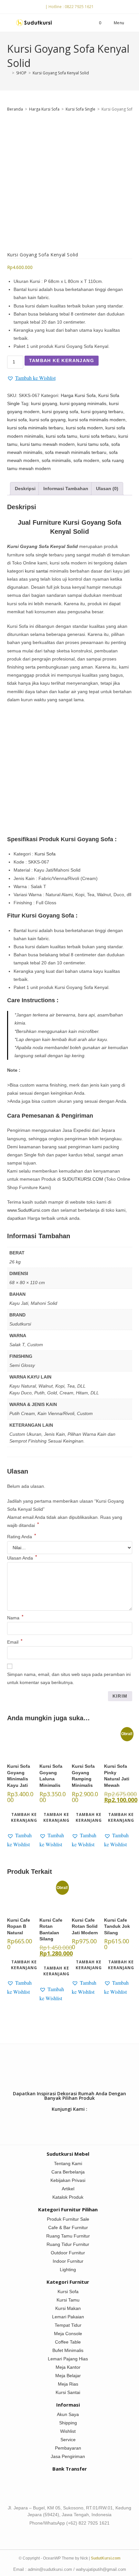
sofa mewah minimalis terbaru (76, 452)
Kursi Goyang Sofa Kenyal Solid (61, 73)
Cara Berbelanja (68, 2172)
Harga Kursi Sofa (44, 109)
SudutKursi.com (106, 2558)
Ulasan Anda (22, 1558)
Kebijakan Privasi (68, 2180)
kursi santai (37, 571)
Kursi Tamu (68, 2300)
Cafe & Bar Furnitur (68, 2227)
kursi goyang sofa (60, 412)
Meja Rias (68, 2384)
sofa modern (86, 460)
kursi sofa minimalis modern (97, 420)
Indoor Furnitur (68, 2261)
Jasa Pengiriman (68, 2456)
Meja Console (68, 2334)
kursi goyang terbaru (102, 412)
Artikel (68, 2189)
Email (15, 1642)
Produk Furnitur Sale (68, 2219)
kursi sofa (17, 420)
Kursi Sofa (45, 854)
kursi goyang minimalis (83, 403)
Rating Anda (21, 1537)
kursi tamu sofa (93, 444)
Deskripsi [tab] (25, 488)
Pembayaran (68, 2448)
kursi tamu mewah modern (47, 444)
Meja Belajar (68, 2376)
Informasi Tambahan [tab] (66, 488)
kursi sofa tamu (62, 436)
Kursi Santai (68, 2392)
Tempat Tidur (68, 2325)
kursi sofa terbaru (98, 436)
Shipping (68, 2423)
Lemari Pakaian (68, 2317)
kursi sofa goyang (48, 420)
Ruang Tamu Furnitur (68, 2236)
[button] (31, 378)
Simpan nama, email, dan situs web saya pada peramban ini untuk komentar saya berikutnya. (69, 1678)
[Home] (9, 73)
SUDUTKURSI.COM (83, 1179)
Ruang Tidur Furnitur (68, 2244)
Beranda (15, 109)
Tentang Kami (68, 2163)
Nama (15, 1618)
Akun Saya (68, 2414)
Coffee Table (68, 2342)
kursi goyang (44, 403)
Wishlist (68, 2431)
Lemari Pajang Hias (68, 2359)
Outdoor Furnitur (68, 2253)
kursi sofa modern (84, 428)
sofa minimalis (56, 460)
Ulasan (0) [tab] (107, 488)
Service (68, 2440)
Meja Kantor (68, 2367)
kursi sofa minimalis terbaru (35, 428)
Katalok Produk (68, 2197)
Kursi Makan (68, 2308)
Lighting (68, 2270)
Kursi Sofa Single (80, 109)
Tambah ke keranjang (62, 360)
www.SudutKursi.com (29, 1210)
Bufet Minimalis (68, 2350)
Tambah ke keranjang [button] (24, 1817)
